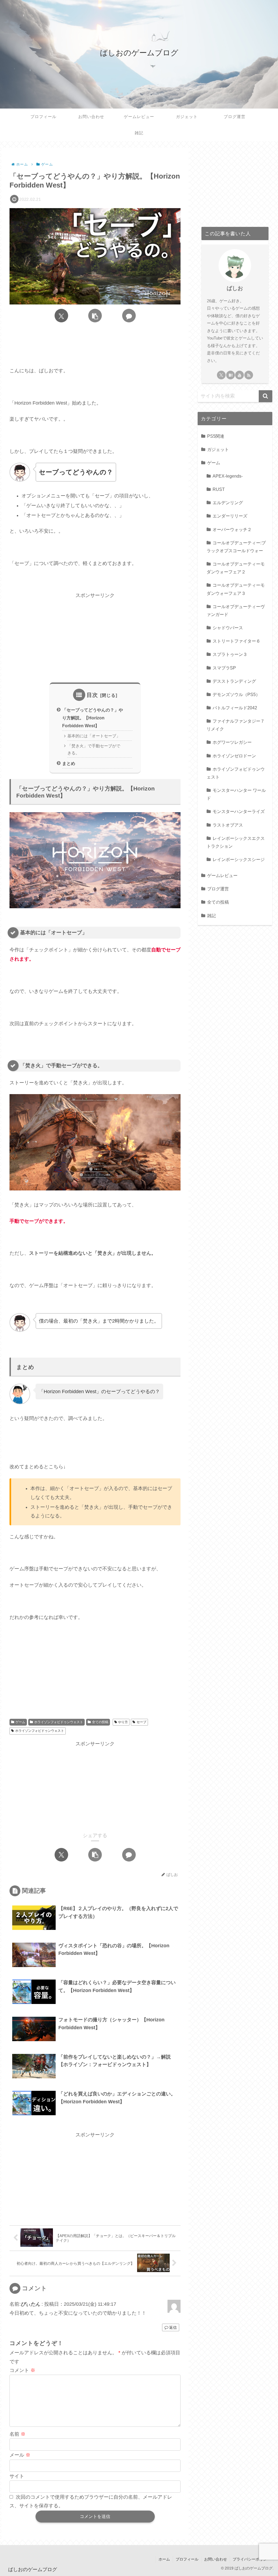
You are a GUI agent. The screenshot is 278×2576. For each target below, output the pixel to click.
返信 (173, 2327)
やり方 (123, 1722)
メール (20, 2455)
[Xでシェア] (61, 316)
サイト (17, 2476)
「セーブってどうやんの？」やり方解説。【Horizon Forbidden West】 (93, 718)
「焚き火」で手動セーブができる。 (94, 749)
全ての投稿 (100, 1722)
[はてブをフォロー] (230, 375)
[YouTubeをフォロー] (239, 375)
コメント (22, 2370)
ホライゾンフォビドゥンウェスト (59, 1722)
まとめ (69, 763)
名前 (18, 2434)
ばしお (235, 288)
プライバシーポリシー (252, 2559)
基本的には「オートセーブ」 (94, 736)
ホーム (164, 2559)
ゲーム (20, 1722)
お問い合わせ (216, 2559)
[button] (95, 316)
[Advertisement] (95, 346)
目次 (92, 695)
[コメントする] (129, 316)
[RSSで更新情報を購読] (249, 375)
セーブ (141, 1722)
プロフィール (187, 2559)
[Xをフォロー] (221, 375)
